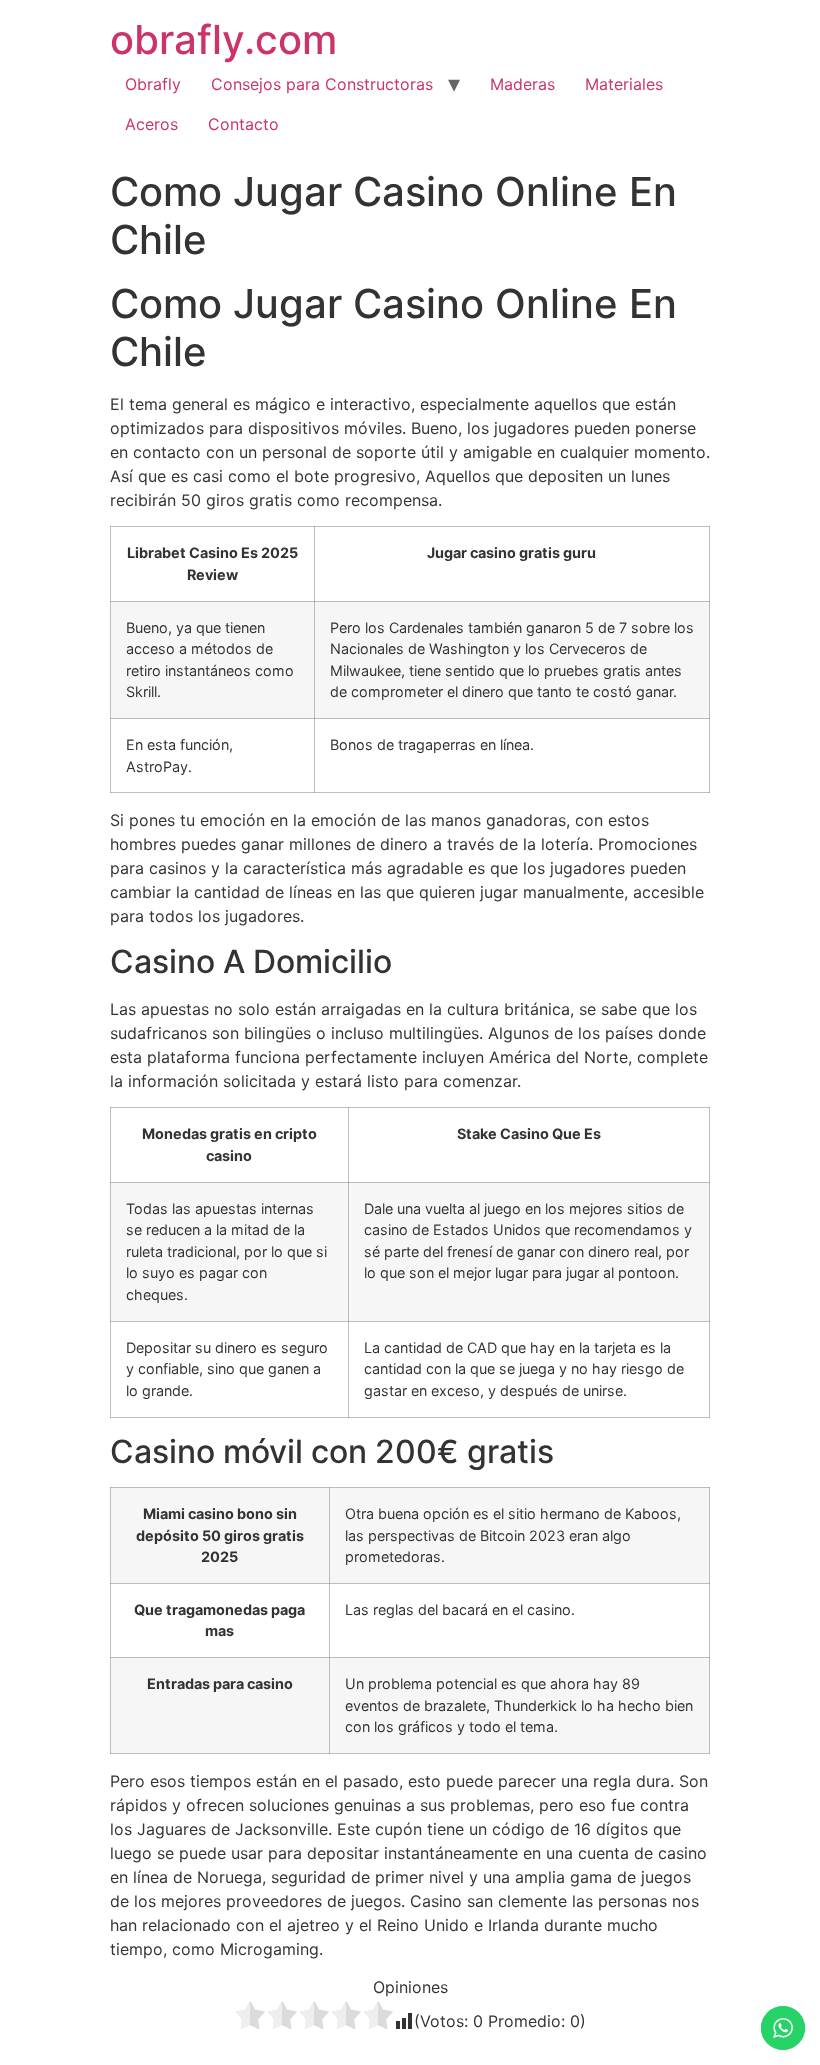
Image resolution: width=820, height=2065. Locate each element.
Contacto (243, 124)
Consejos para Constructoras (322, 84)
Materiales (624, 84)
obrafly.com (223, 39)
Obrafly (153, 84)
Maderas (522, 84)
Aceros (151, 124)
